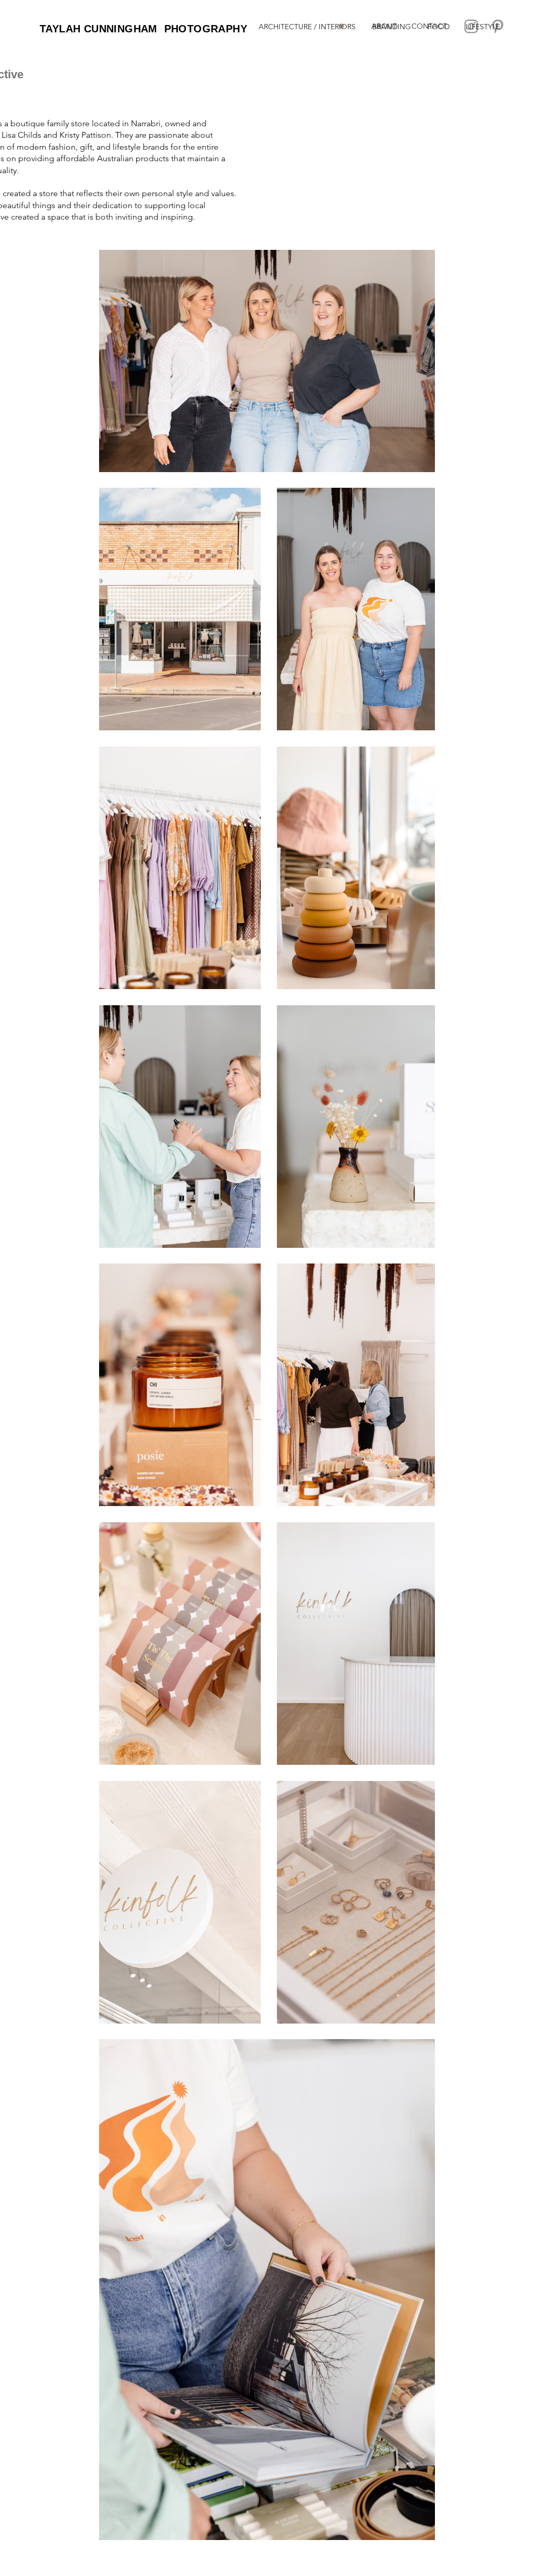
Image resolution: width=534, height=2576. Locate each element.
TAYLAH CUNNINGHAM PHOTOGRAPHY (143, 29)
